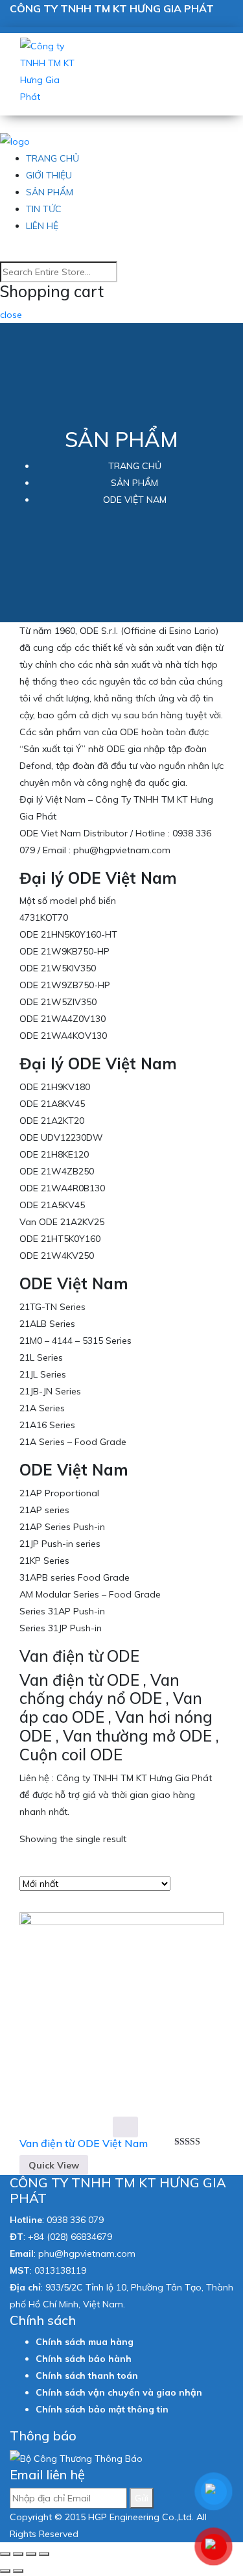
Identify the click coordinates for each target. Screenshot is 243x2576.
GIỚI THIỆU (49, 175)
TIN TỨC (44, 209)
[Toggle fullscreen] (31, 2554)
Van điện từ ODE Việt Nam (84, 2143)
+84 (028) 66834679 (70, 2237)
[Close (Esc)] (5, 2554)
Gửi (142, 2498)
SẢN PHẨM (50, 192)
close (11, 315)
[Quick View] (125, 2127)
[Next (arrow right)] (18, 2571)
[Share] (18, 2554)
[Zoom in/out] (44, 2554)
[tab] (184, 1871)
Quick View (54, 2165)
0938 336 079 (75, 2220)
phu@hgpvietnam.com (87, 2254)
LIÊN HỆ (42, 226)
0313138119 (60, 2270)
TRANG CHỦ (52, 158)
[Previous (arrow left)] (5, 2571)
